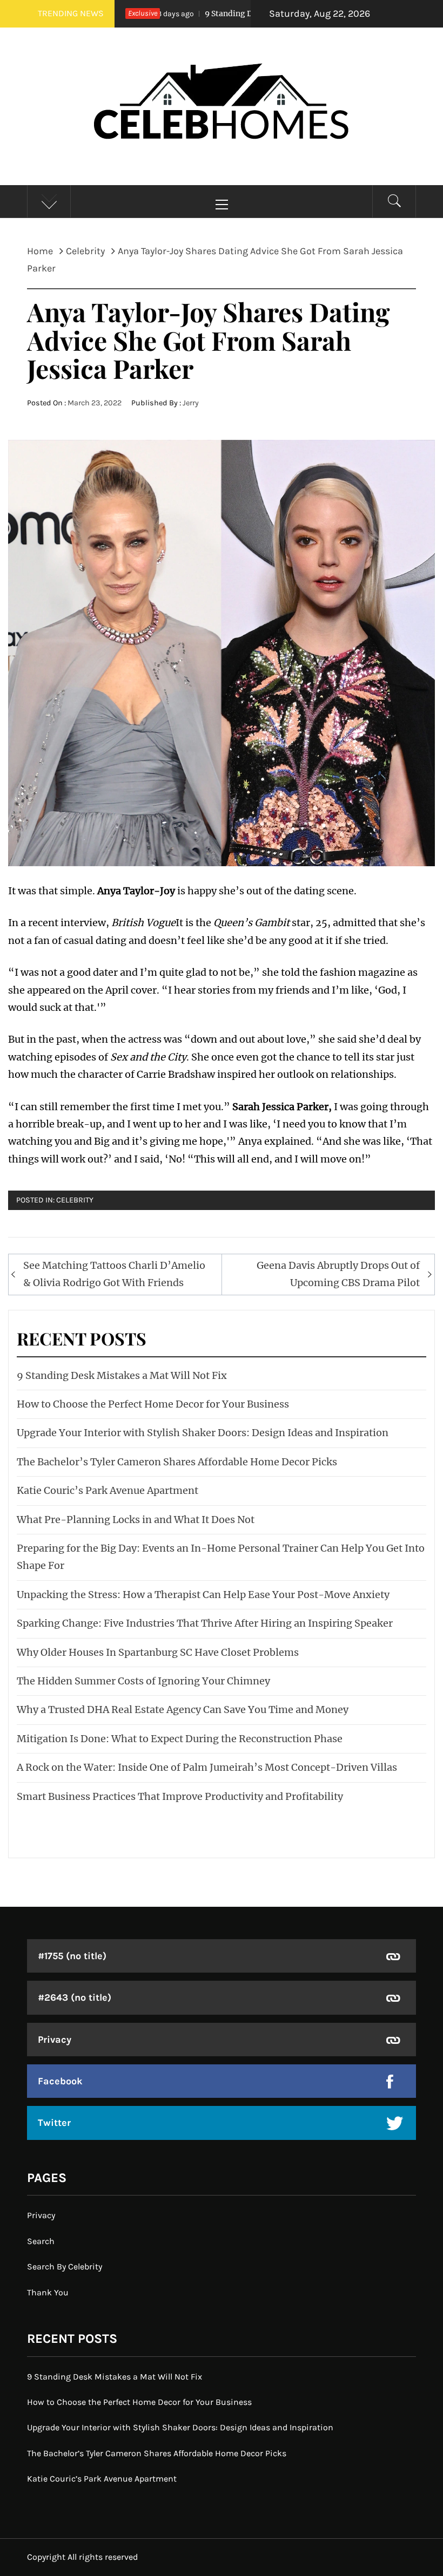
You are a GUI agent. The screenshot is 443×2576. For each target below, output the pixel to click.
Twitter (54, 2123)
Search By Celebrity (65, 2266)
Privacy (55, 2040)
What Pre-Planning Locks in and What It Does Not (136, 1520)
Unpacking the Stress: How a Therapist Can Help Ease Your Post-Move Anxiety (203, 1595)
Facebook (60, 2081)
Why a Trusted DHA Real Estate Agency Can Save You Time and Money (183, 1710)
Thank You (48, 2292)
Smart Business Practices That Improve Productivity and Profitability (180, 1796)
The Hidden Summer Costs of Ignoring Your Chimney (143, 1681)
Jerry (191, 403)
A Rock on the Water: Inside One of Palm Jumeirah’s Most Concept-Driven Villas (207, 1767)
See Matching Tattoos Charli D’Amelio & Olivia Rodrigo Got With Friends (114, 1274)
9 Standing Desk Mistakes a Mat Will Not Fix (247, 13)
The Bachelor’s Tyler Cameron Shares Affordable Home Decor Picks (177, 1462)
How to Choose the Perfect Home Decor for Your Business (153, 1404)
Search (41, 2241)
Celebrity (75, 1200)
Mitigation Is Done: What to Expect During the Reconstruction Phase (180, 1739)
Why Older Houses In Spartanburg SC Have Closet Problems (158, 1652)
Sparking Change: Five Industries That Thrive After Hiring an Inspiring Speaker (205, 1623)
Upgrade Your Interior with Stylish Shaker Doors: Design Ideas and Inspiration (203, 1433)
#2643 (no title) (75, 1997)
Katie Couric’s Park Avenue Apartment (108, 1490)
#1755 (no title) (72, 1956)
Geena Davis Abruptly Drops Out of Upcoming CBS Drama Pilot (338, 1274)
